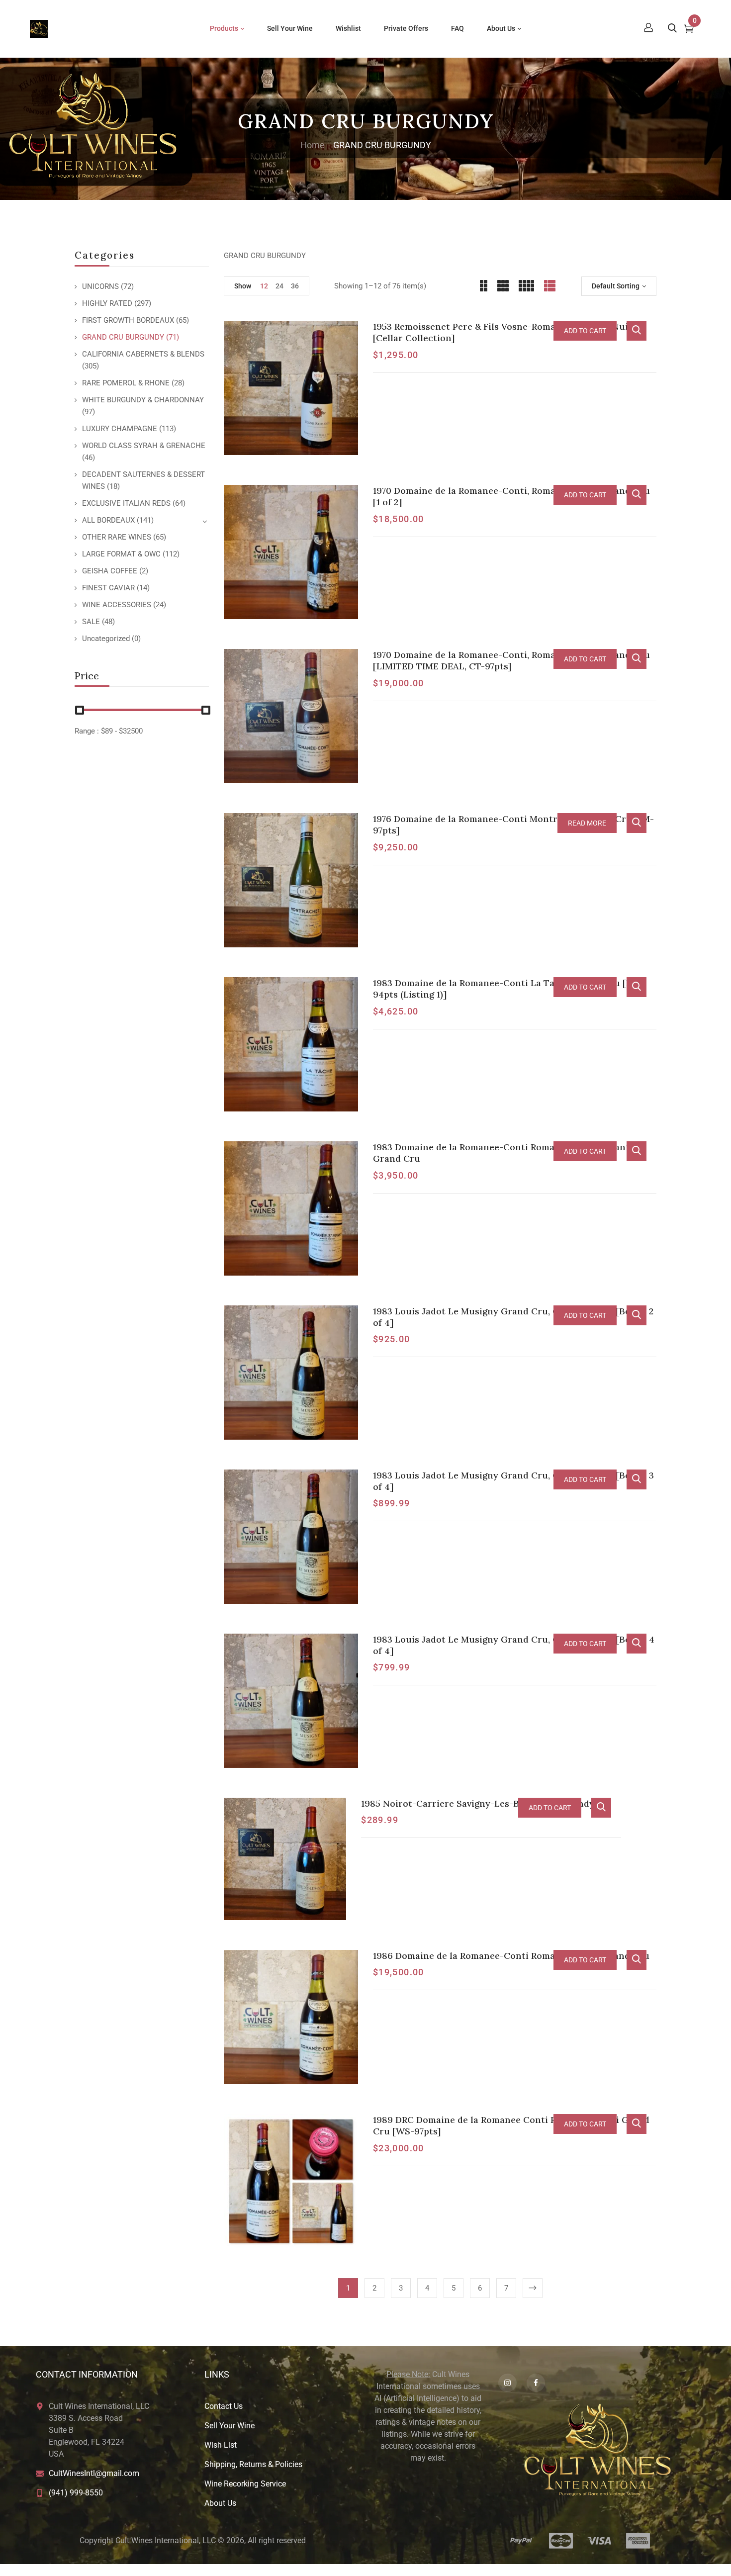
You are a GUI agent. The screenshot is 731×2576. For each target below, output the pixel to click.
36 (295, 286)
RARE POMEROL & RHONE (126, 383)
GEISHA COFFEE (110, 571)
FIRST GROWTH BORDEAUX (128, 320)
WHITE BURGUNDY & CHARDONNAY (143, 400)
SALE (91, 622)
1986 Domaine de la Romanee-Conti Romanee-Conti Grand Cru (511, 1956)
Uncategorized (106, 639)
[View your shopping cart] (689, 30)
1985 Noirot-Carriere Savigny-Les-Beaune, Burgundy (478, 1803)
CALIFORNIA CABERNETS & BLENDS (143, 354)
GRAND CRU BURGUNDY (123, 337)
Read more (587, 823)
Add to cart (585, 331)
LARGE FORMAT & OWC (121, 554)
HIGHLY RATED (107, 303)
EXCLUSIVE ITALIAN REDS (126, 503)
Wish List (221, 2445)
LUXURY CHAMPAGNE (120, 429)
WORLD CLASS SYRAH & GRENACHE (144, 446)
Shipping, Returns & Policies (253, 2464)
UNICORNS (100, 286)
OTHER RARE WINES (117, 537)
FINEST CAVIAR (108, 588)
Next (533, 2288)
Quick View (637, 331)
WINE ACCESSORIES (117, 605)
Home (313, 145)
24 (279, 286)
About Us (220, 2503)
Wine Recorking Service (245, 2484)
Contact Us (224, 2406)
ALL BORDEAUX (108, 520)
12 (264, 286)
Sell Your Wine (229, 2426)
